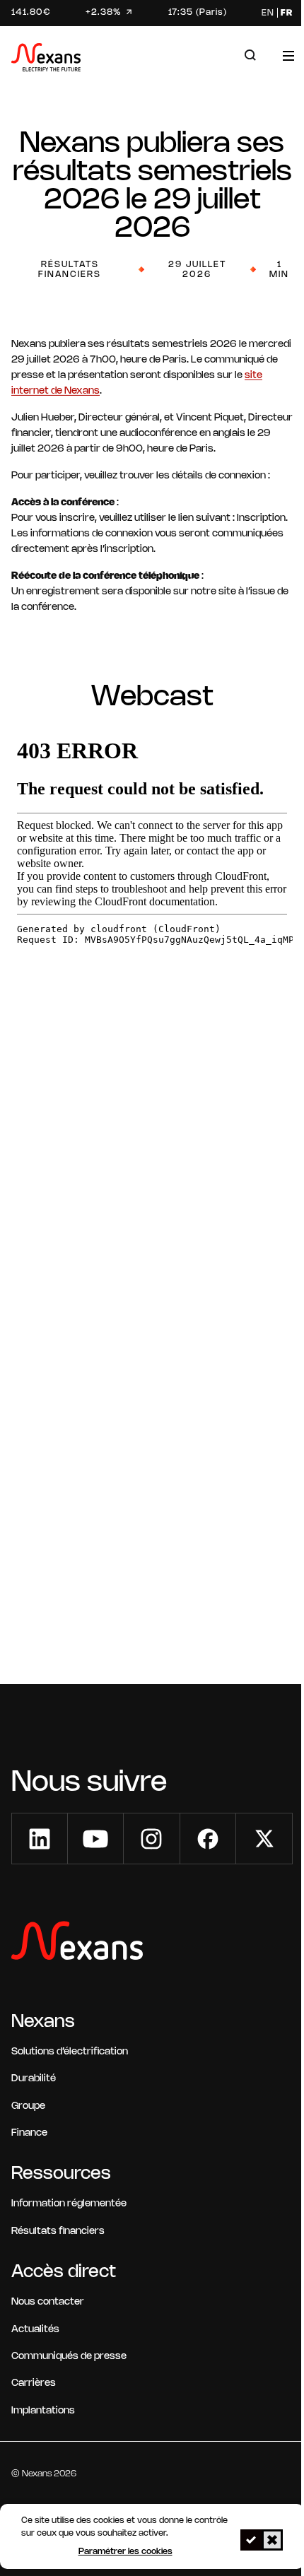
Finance (29, 2133)
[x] (264, 1839)
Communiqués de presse (69, 2357)
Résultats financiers (58, 2231)
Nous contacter (48, 2302)
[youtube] (95, 1839)
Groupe (28, 2106)
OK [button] (251, 2540)
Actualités (35, 2330)
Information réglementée (69, 2204)
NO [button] (272, 2540)
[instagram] (151, 1839)
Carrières (34, 2383)
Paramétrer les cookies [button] (125, 2552)
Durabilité (34, 2079)
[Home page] (46, 60)
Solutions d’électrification (70, 2052)
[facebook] (208, 1839)
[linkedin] (40, 1839)
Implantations (43, 2411)
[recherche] (250, 55)
